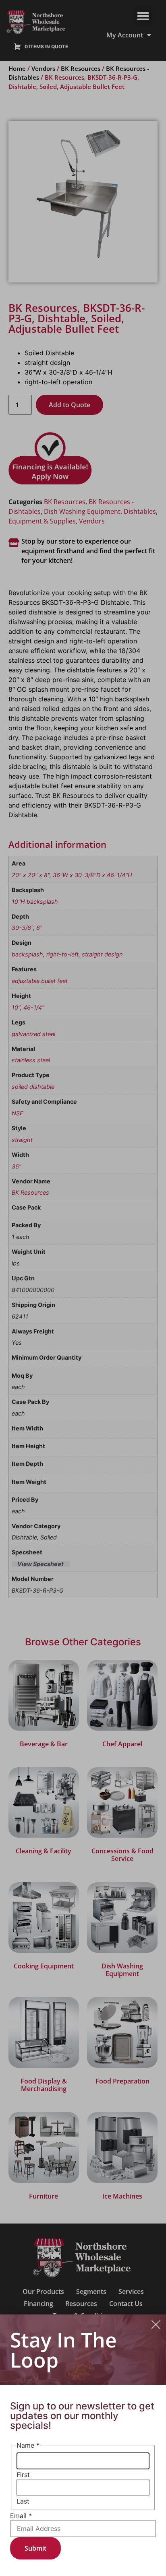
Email (21, 2516)
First (23, 2475)
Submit (35, 2548)
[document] (83, 1288)
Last (23, 2501)
